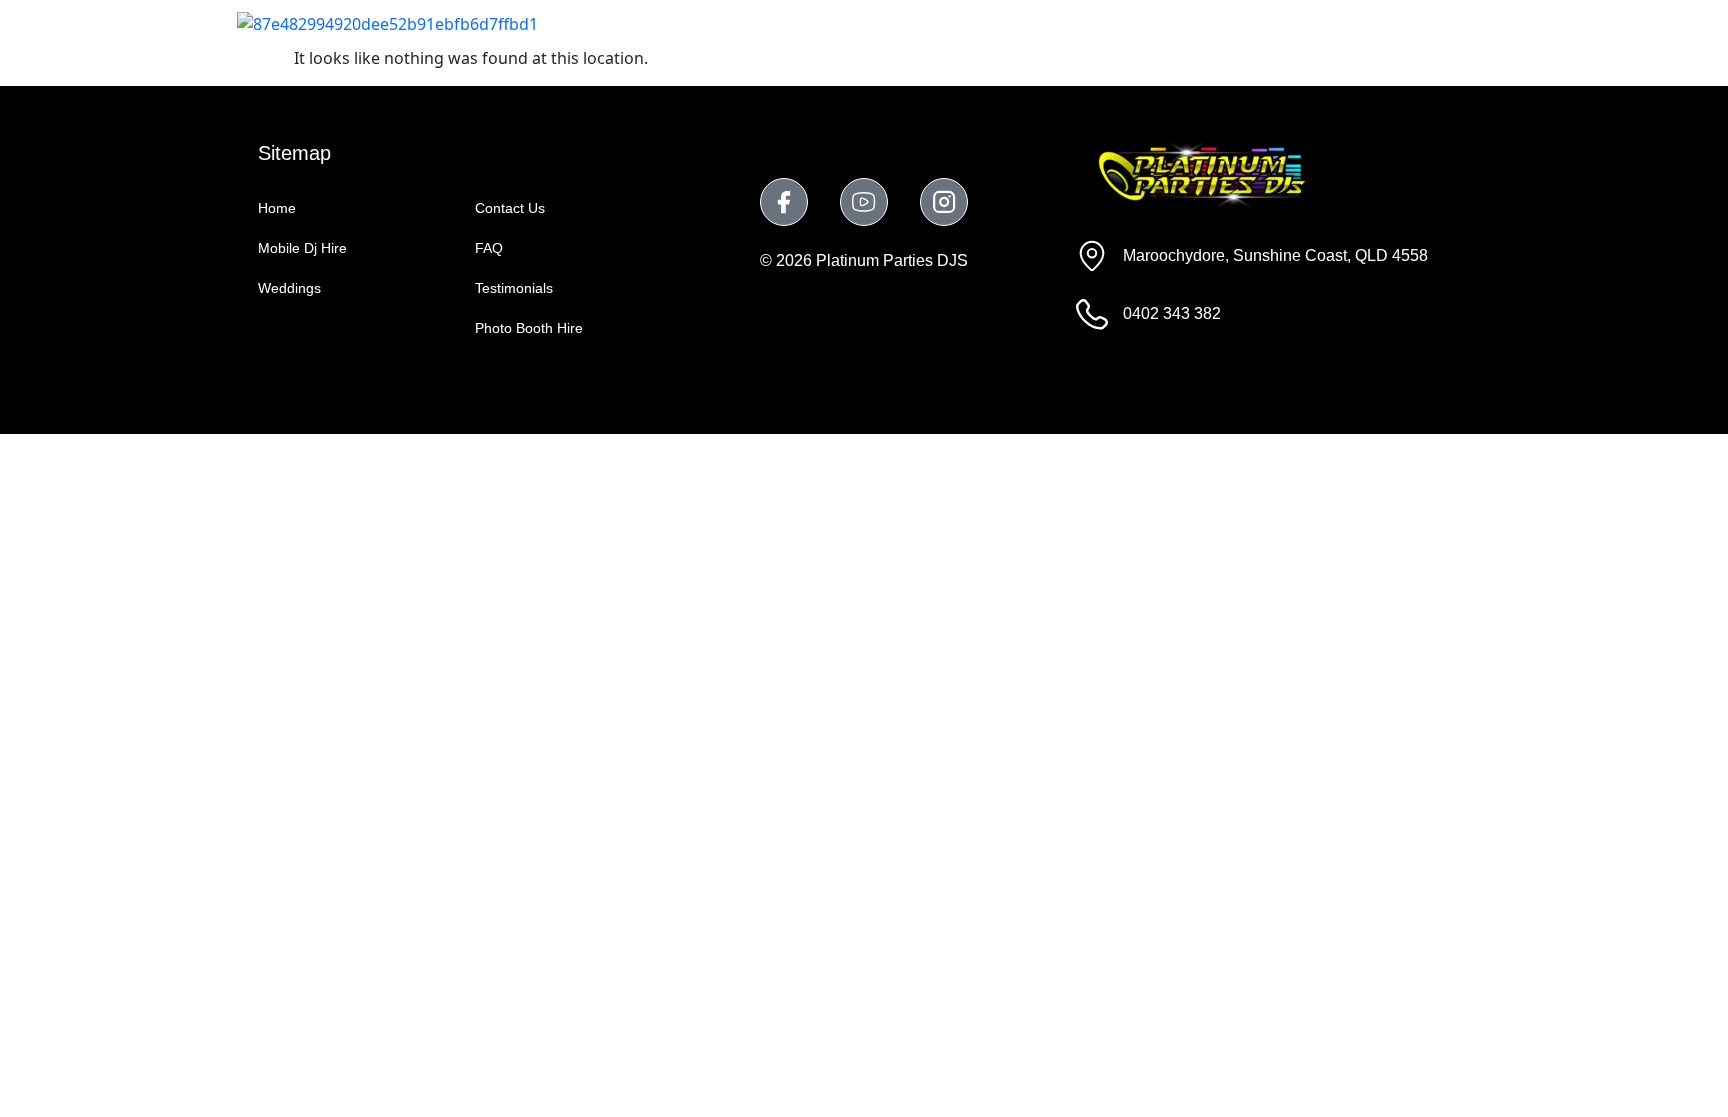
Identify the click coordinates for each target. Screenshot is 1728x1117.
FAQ (1329, 22)
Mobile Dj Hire (795, 22)
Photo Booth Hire (1071, 22)
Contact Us (1428, 22)
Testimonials (1225, 22)
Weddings (926, 22)
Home (680, 22)
